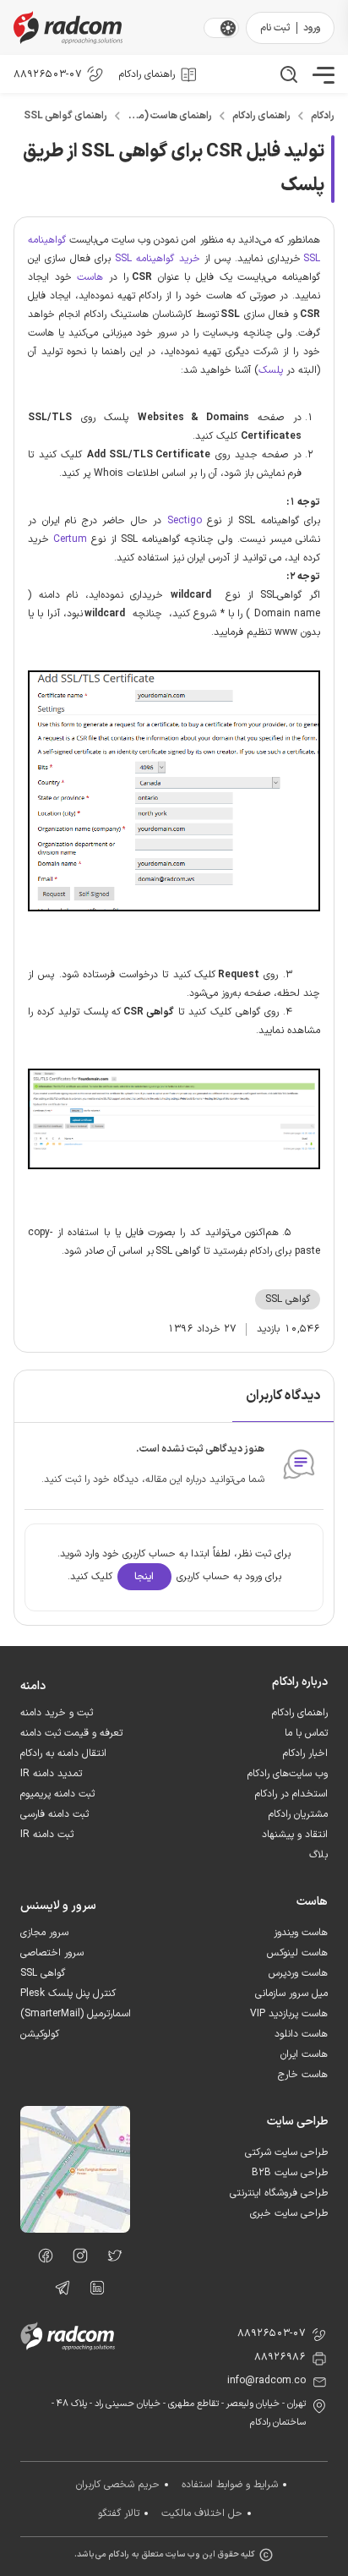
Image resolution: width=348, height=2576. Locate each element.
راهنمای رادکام (261, 116)
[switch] (228, 28)
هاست (90, 277)
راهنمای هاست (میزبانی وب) (170, 116)
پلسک (271, 370)
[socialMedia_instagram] (76, 2259)
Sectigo (185, 521)
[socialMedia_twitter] (110, 2259)
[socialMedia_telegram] (58, 2291)
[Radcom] (105, 27)
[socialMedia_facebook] (41, 2259)
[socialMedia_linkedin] (92, 2291)
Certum (68, 539)
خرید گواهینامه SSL (158, 259)
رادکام (323, 116)
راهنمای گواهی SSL (65, 116)
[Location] (75, 2229)
